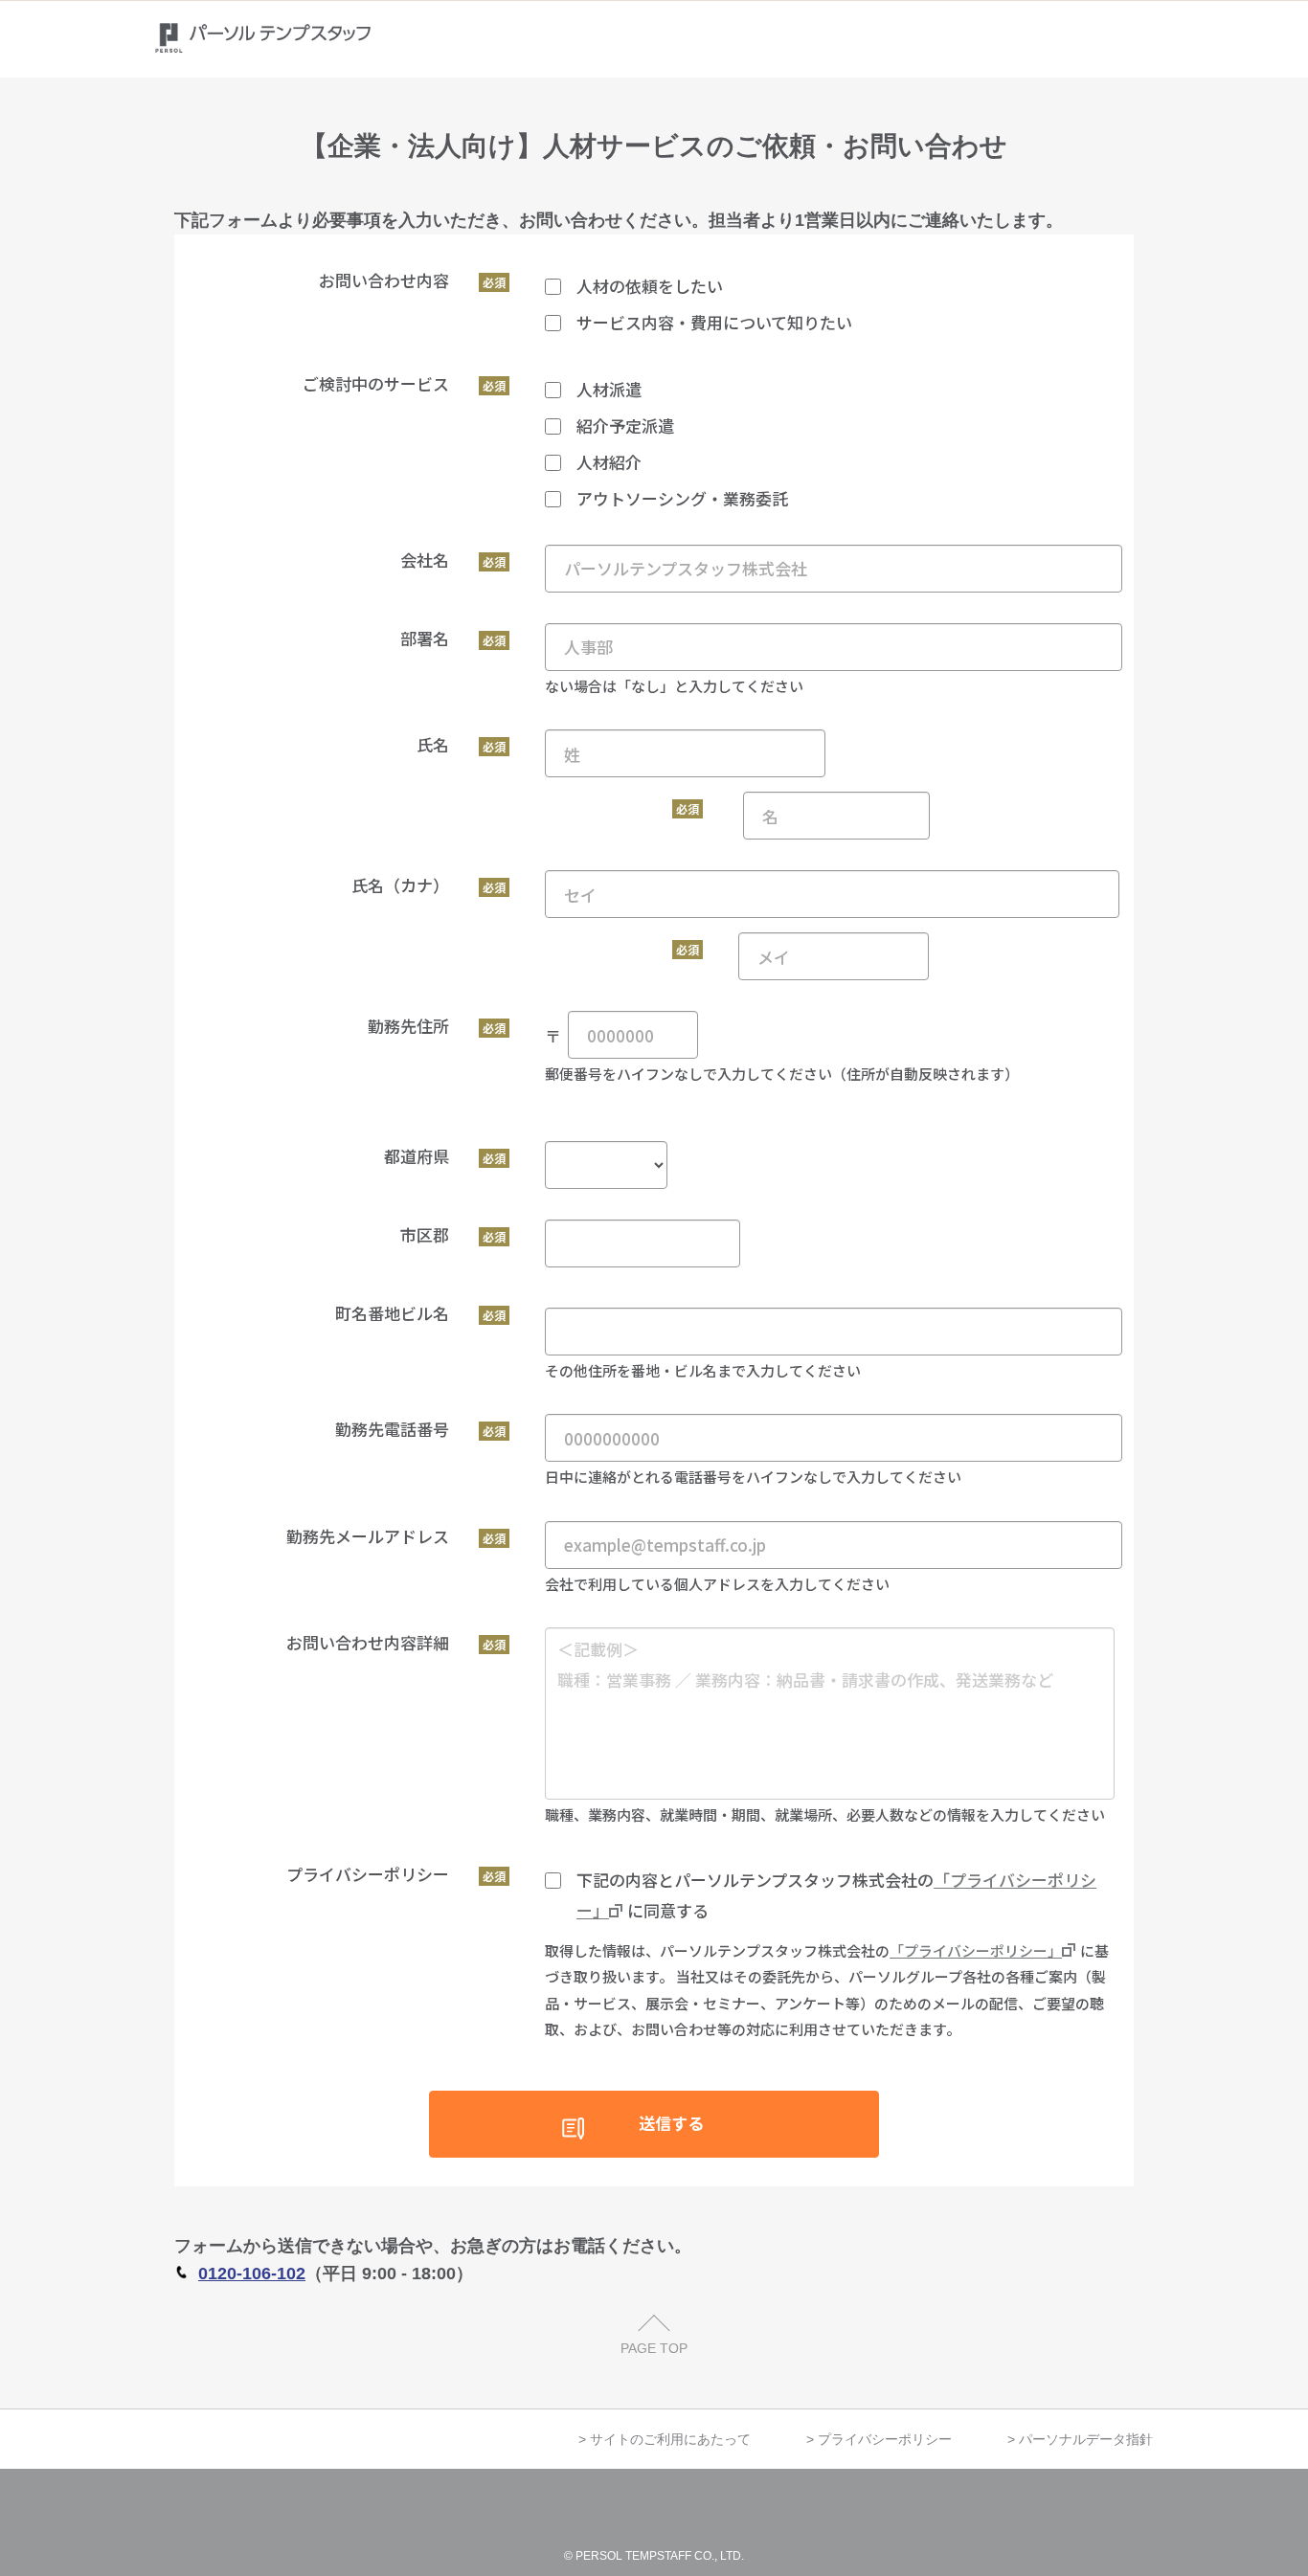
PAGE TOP (654, 2348)
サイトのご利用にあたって (670, 2439)
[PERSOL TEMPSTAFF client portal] (269, 39)
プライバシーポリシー (885, 2439)
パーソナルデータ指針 (1086, 2439)
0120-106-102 (252, 2274)
